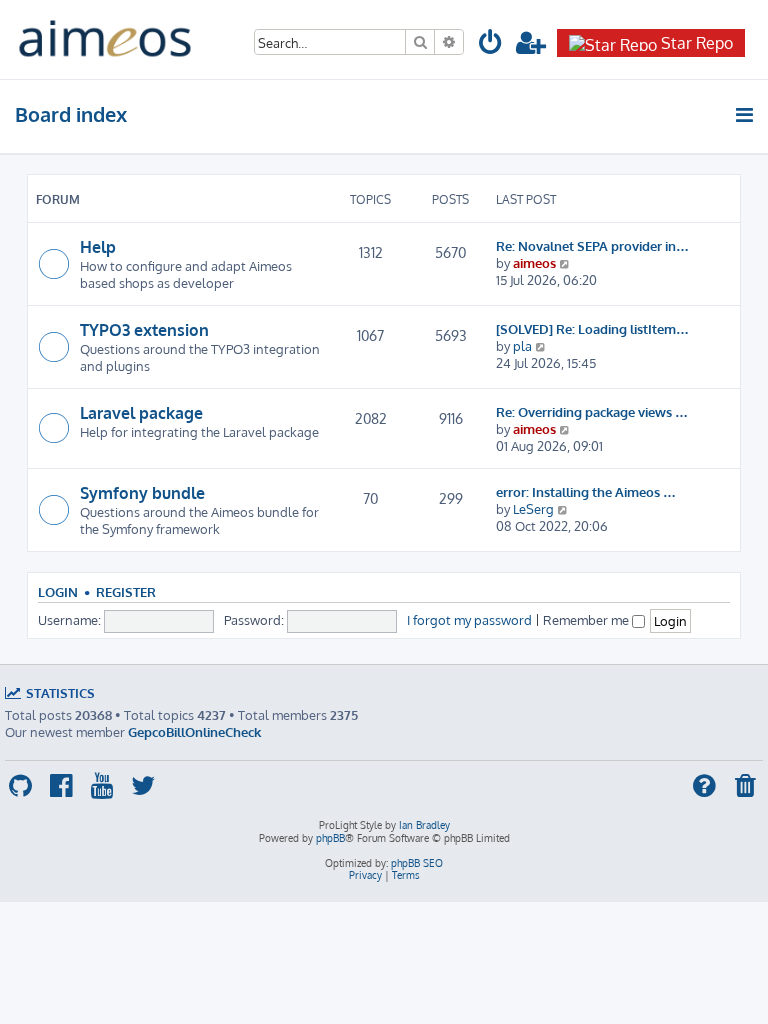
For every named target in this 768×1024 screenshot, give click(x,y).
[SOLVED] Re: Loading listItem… (592, 328)
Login (58, 592)
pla (522, 345)
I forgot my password (469, 619)
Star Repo (697, 43)
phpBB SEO (417, 863)
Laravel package (141, 413)
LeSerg (533, 508)
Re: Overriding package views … (592, 411)
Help (98, 247)
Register (126, 592)
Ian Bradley (424, 825)
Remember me (587, 619)
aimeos (534, 262)
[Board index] (105, 39)
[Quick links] (745, 115)
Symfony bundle (142, 493)
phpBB (330, 838)
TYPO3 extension (144, 330)
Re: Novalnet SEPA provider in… (592, 245)
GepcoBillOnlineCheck (194, 731)
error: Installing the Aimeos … (586, 491)
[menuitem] (491, 45)
